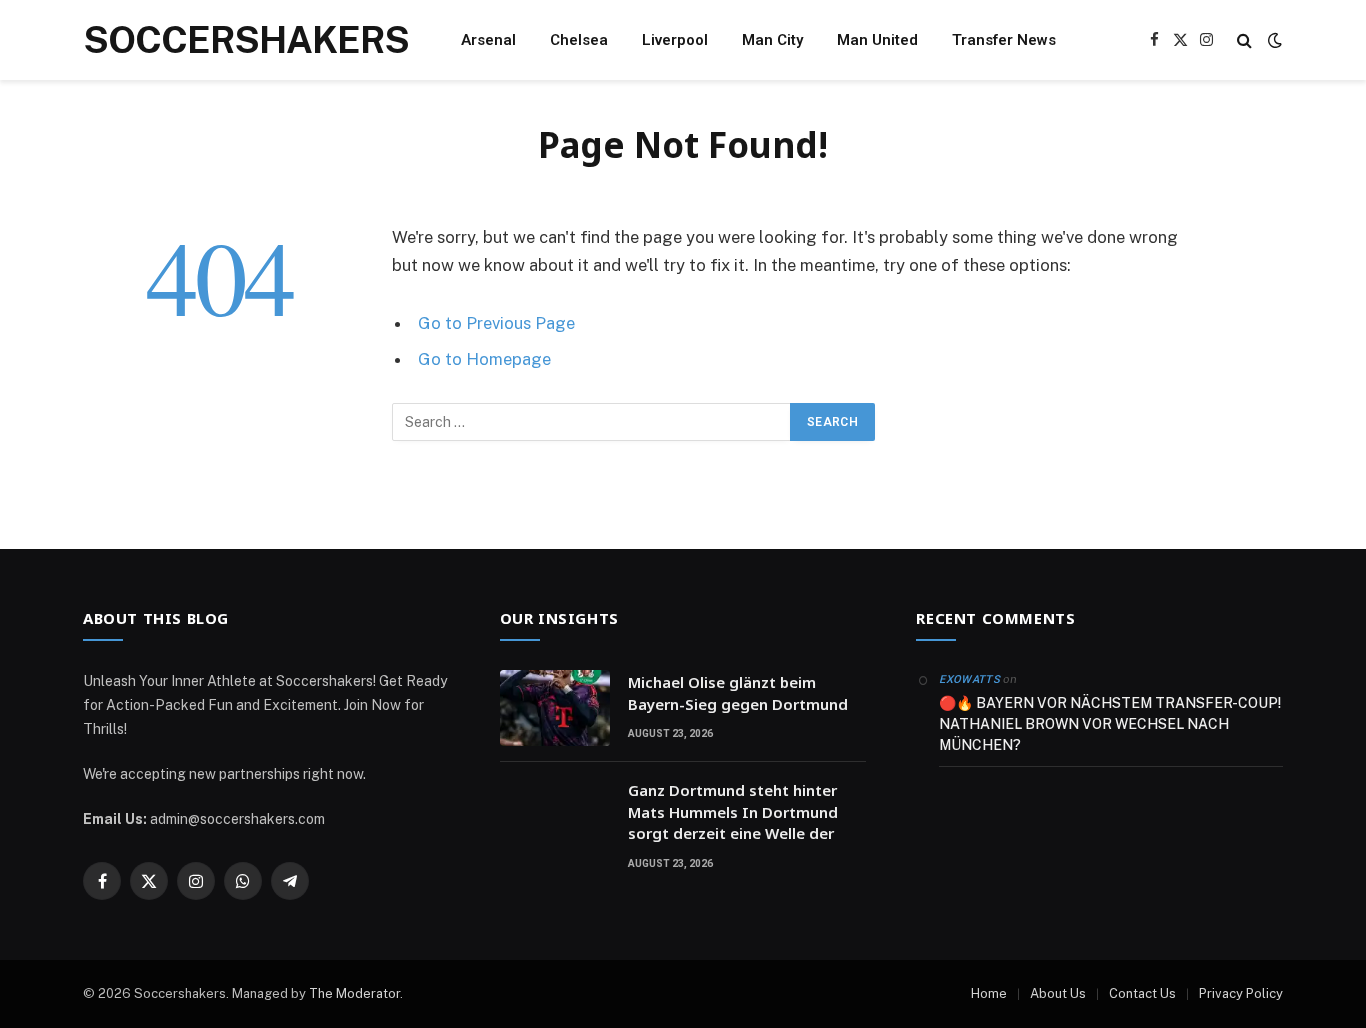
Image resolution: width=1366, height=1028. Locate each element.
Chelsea (579, 40)
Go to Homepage (484, 359)
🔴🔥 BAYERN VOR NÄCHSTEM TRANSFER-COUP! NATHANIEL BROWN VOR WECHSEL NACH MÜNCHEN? (1110, 724)
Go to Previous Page (496, 323)
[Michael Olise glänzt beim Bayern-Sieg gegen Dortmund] (555, 708)
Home (989, 993)
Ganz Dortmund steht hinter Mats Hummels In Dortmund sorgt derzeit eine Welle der (733, 811)
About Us (1058, 993)
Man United (877, 40)
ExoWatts (969, 679)
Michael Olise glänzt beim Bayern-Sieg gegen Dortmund (738, 692)
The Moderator (354, 993)
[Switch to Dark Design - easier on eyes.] (1273, 40)
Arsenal (488, 40)
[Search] (1244, 40)
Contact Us (1142, 993)
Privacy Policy (1241, 993)
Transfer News (1004, 40)
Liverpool (675, 40)
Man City (772, 40)
